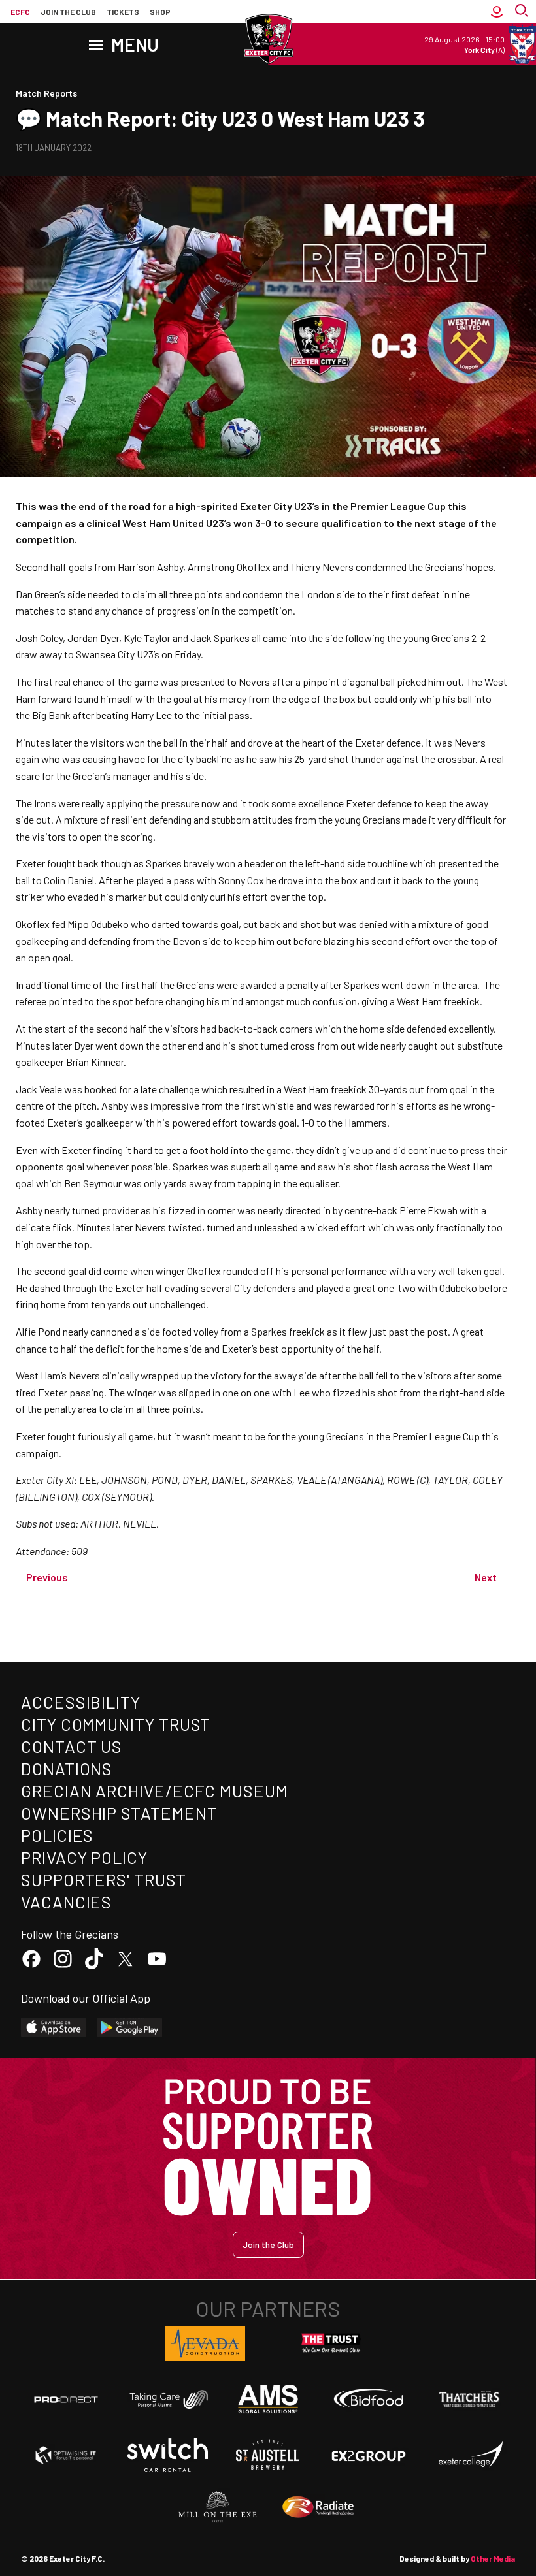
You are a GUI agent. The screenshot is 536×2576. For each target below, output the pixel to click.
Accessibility (81, 1702)
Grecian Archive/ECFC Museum (155, 1791)
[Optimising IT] (66, 2455)
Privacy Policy (84, 1857)
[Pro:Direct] (66, 2399)
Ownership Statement (119, 1813)
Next (486, 1577)
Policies (57, 1835)
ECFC (20, 12)
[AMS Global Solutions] (268, 2399)
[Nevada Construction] (205, 2343)
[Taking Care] (167, 2399)
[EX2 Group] (369, 2455)
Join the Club (268, 2245)
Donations (67, 1768)
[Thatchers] (470, 2399)
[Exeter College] (470, 2455)
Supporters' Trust (104, 1879)
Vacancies (66, 1902)
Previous (47, 1577)
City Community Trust (116, 1724)
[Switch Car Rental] (167, 2455)
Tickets (123, 12)
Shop (160, 12)
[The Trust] (331, 2343)
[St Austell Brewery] (268, 2455)
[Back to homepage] (268, 39)
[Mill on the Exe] (218, 2507)
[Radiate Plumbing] (318, 2507)
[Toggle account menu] (497, 12)
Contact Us (72, 1746)
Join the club (68, 12)
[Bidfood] (369, 2400)
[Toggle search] (523, 12)
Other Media (493, 2558)
